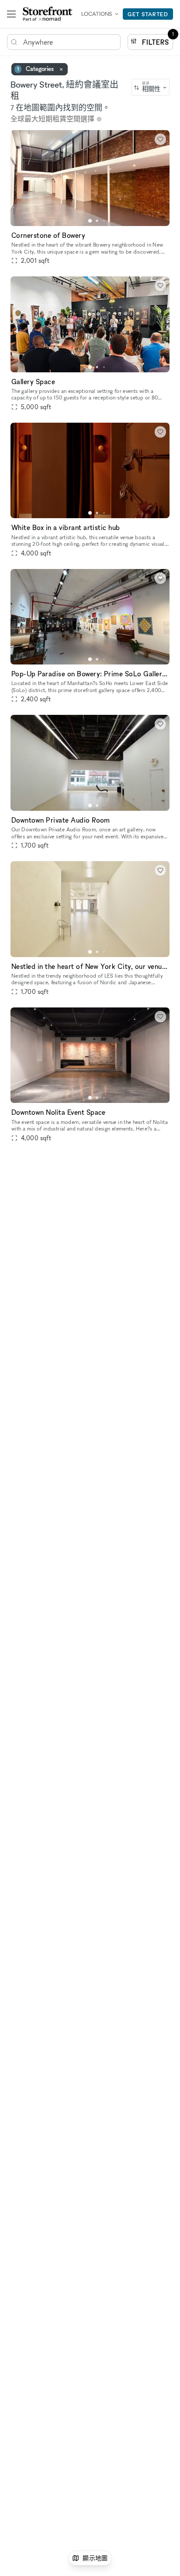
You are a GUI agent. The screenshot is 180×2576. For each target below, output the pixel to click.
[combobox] (151, 87)
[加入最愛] (160, 139)
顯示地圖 (95, 2558)
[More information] (99, 119)
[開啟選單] (11, 14)
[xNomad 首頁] (48, 14)
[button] (90, 221)
